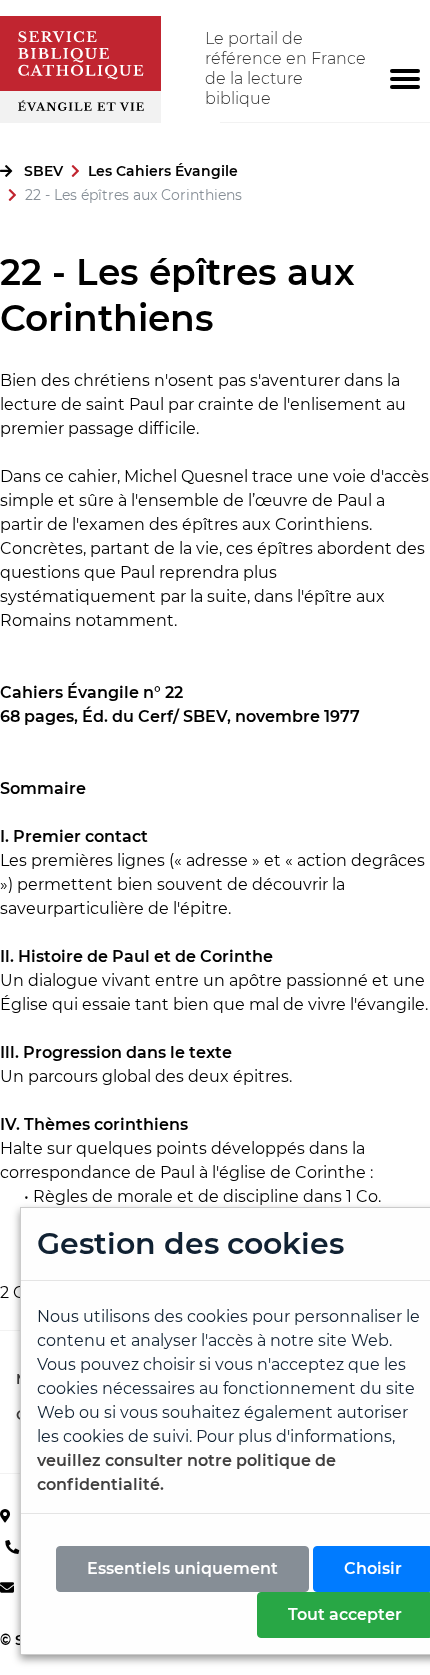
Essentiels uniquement (182, 1568)
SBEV (43, 171)
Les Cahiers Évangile (163, 171)
